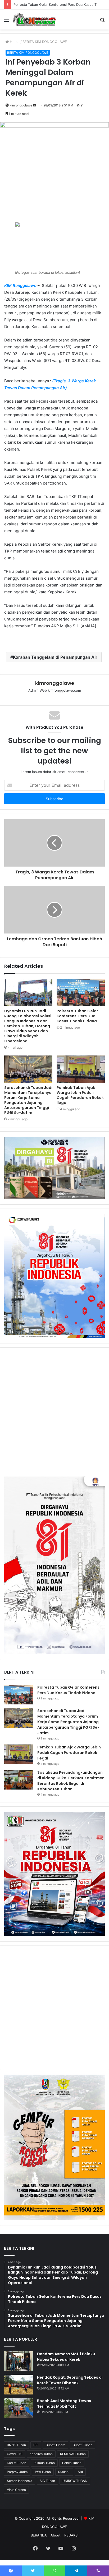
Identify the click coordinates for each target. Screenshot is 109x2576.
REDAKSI (71, 2535)
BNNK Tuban (16, 2445)
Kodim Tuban (17, 2463)
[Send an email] (35, 105)
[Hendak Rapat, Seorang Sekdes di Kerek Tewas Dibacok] (19, 2385)
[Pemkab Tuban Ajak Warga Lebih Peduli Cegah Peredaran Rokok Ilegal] (81, 1069)
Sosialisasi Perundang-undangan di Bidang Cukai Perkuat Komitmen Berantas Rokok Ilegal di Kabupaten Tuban (71, 1781)
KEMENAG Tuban (73, 2454)
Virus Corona (16, 2490)
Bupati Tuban (83, 2445)
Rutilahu (64, 2472)
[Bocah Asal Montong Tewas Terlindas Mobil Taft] (19, 2408)
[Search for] (102, 21)
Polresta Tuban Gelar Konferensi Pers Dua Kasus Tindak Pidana (77, 1016)
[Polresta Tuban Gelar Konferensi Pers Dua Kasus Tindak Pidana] (81, 993)
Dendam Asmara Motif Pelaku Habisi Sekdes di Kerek (66, 2357)
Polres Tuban (72, 2463)
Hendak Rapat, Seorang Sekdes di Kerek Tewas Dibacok (70, 2380)
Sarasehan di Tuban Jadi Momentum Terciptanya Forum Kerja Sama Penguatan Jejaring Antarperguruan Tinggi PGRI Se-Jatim (28, 1100)
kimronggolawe (21, 105)
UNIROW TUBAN (75, 2481)
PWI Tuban (43, 2472)
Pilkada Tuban (44, 2463)
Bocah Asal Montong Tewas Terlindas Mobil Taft (64, 2404)
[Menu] (7, 21)
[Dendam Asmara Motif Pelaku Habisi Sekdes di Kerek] (19, 2361)
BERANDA (39, 2535)
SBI (80, 2472)
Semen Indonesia (20, 2481)
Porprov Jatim (17, 2472)
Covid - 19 (15, 2454)
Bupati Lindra (56, 2445)
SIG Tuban (47, 2481)
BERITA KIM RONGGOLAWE (45, 42)
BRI (36, 2445)
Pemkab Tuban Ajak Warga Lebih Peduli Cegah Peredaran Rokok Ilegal (80, 1095)
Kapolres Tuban (41, 2454)
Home (14, 42)
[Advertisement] (54, 1407)
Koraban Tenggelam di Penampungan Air (55, 657)
